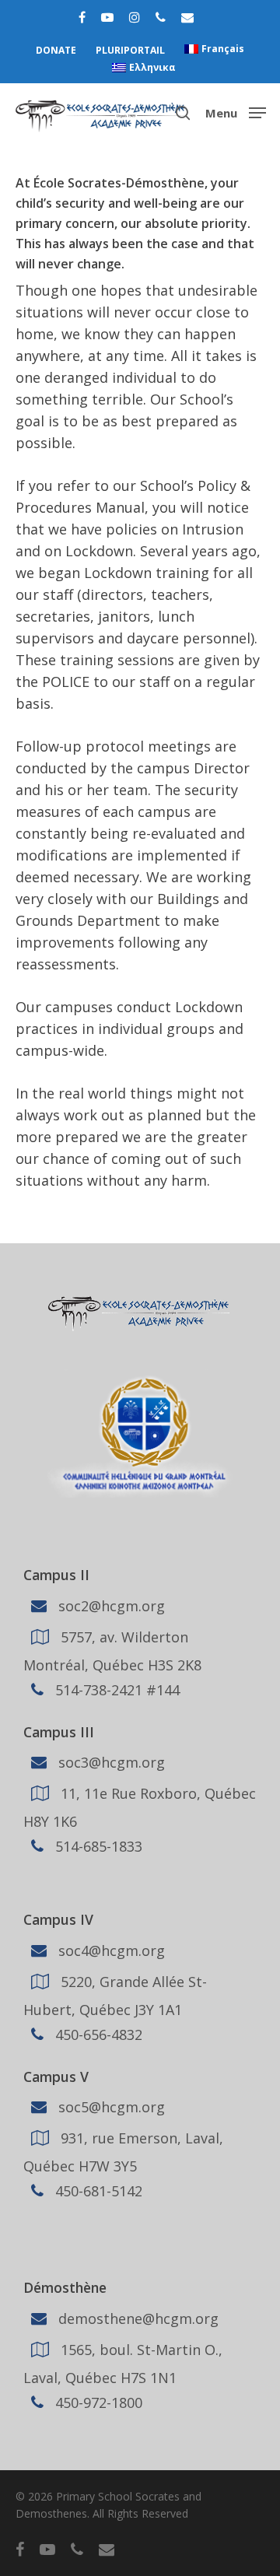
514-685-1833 (97, 1846)
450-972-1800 (97, 2403)
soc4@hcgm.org (110, 1950)
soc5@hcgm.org (110, 2107)
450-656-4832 (97, 2035)
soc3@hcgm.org (110, 1762)
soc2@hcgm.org (110, 1605)
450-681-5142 (97, 2191)
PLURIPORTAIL (130, 50)
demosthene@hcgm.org (136, 2318)
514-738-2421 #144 (115, 1689)
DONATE (56, 50)
